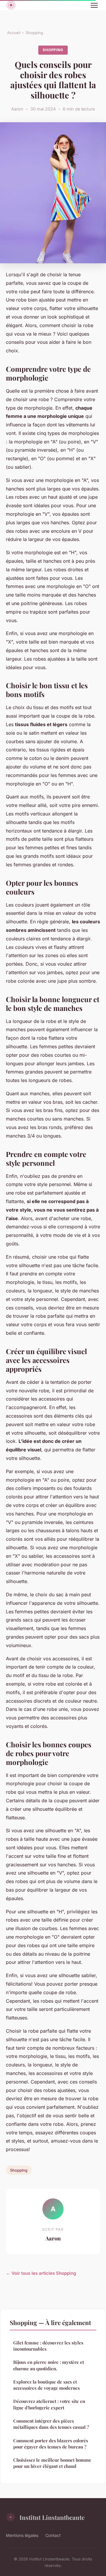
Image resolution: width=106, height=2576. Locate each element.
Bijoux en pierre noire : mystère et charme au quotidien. (49, 2365)
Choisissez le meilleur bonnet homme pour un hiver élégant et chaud (52, 2463)
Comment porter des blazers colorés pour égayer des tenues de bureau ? (51, 2444)
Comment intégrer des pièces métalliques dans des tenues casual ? (51, 2424)
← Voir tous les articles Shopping (41, 2273)
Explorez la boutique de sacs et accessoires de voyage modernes (47, 2385)
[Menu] (94, 5)
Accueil (14, 33)
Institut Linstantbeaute (52, 2517)
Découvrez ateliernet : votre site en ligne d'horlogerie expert (49, 2404)
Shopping (34, 33)
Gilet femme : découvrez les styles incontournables (48, 2346)
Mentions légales (22, 2535)
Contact (53, 2535)
